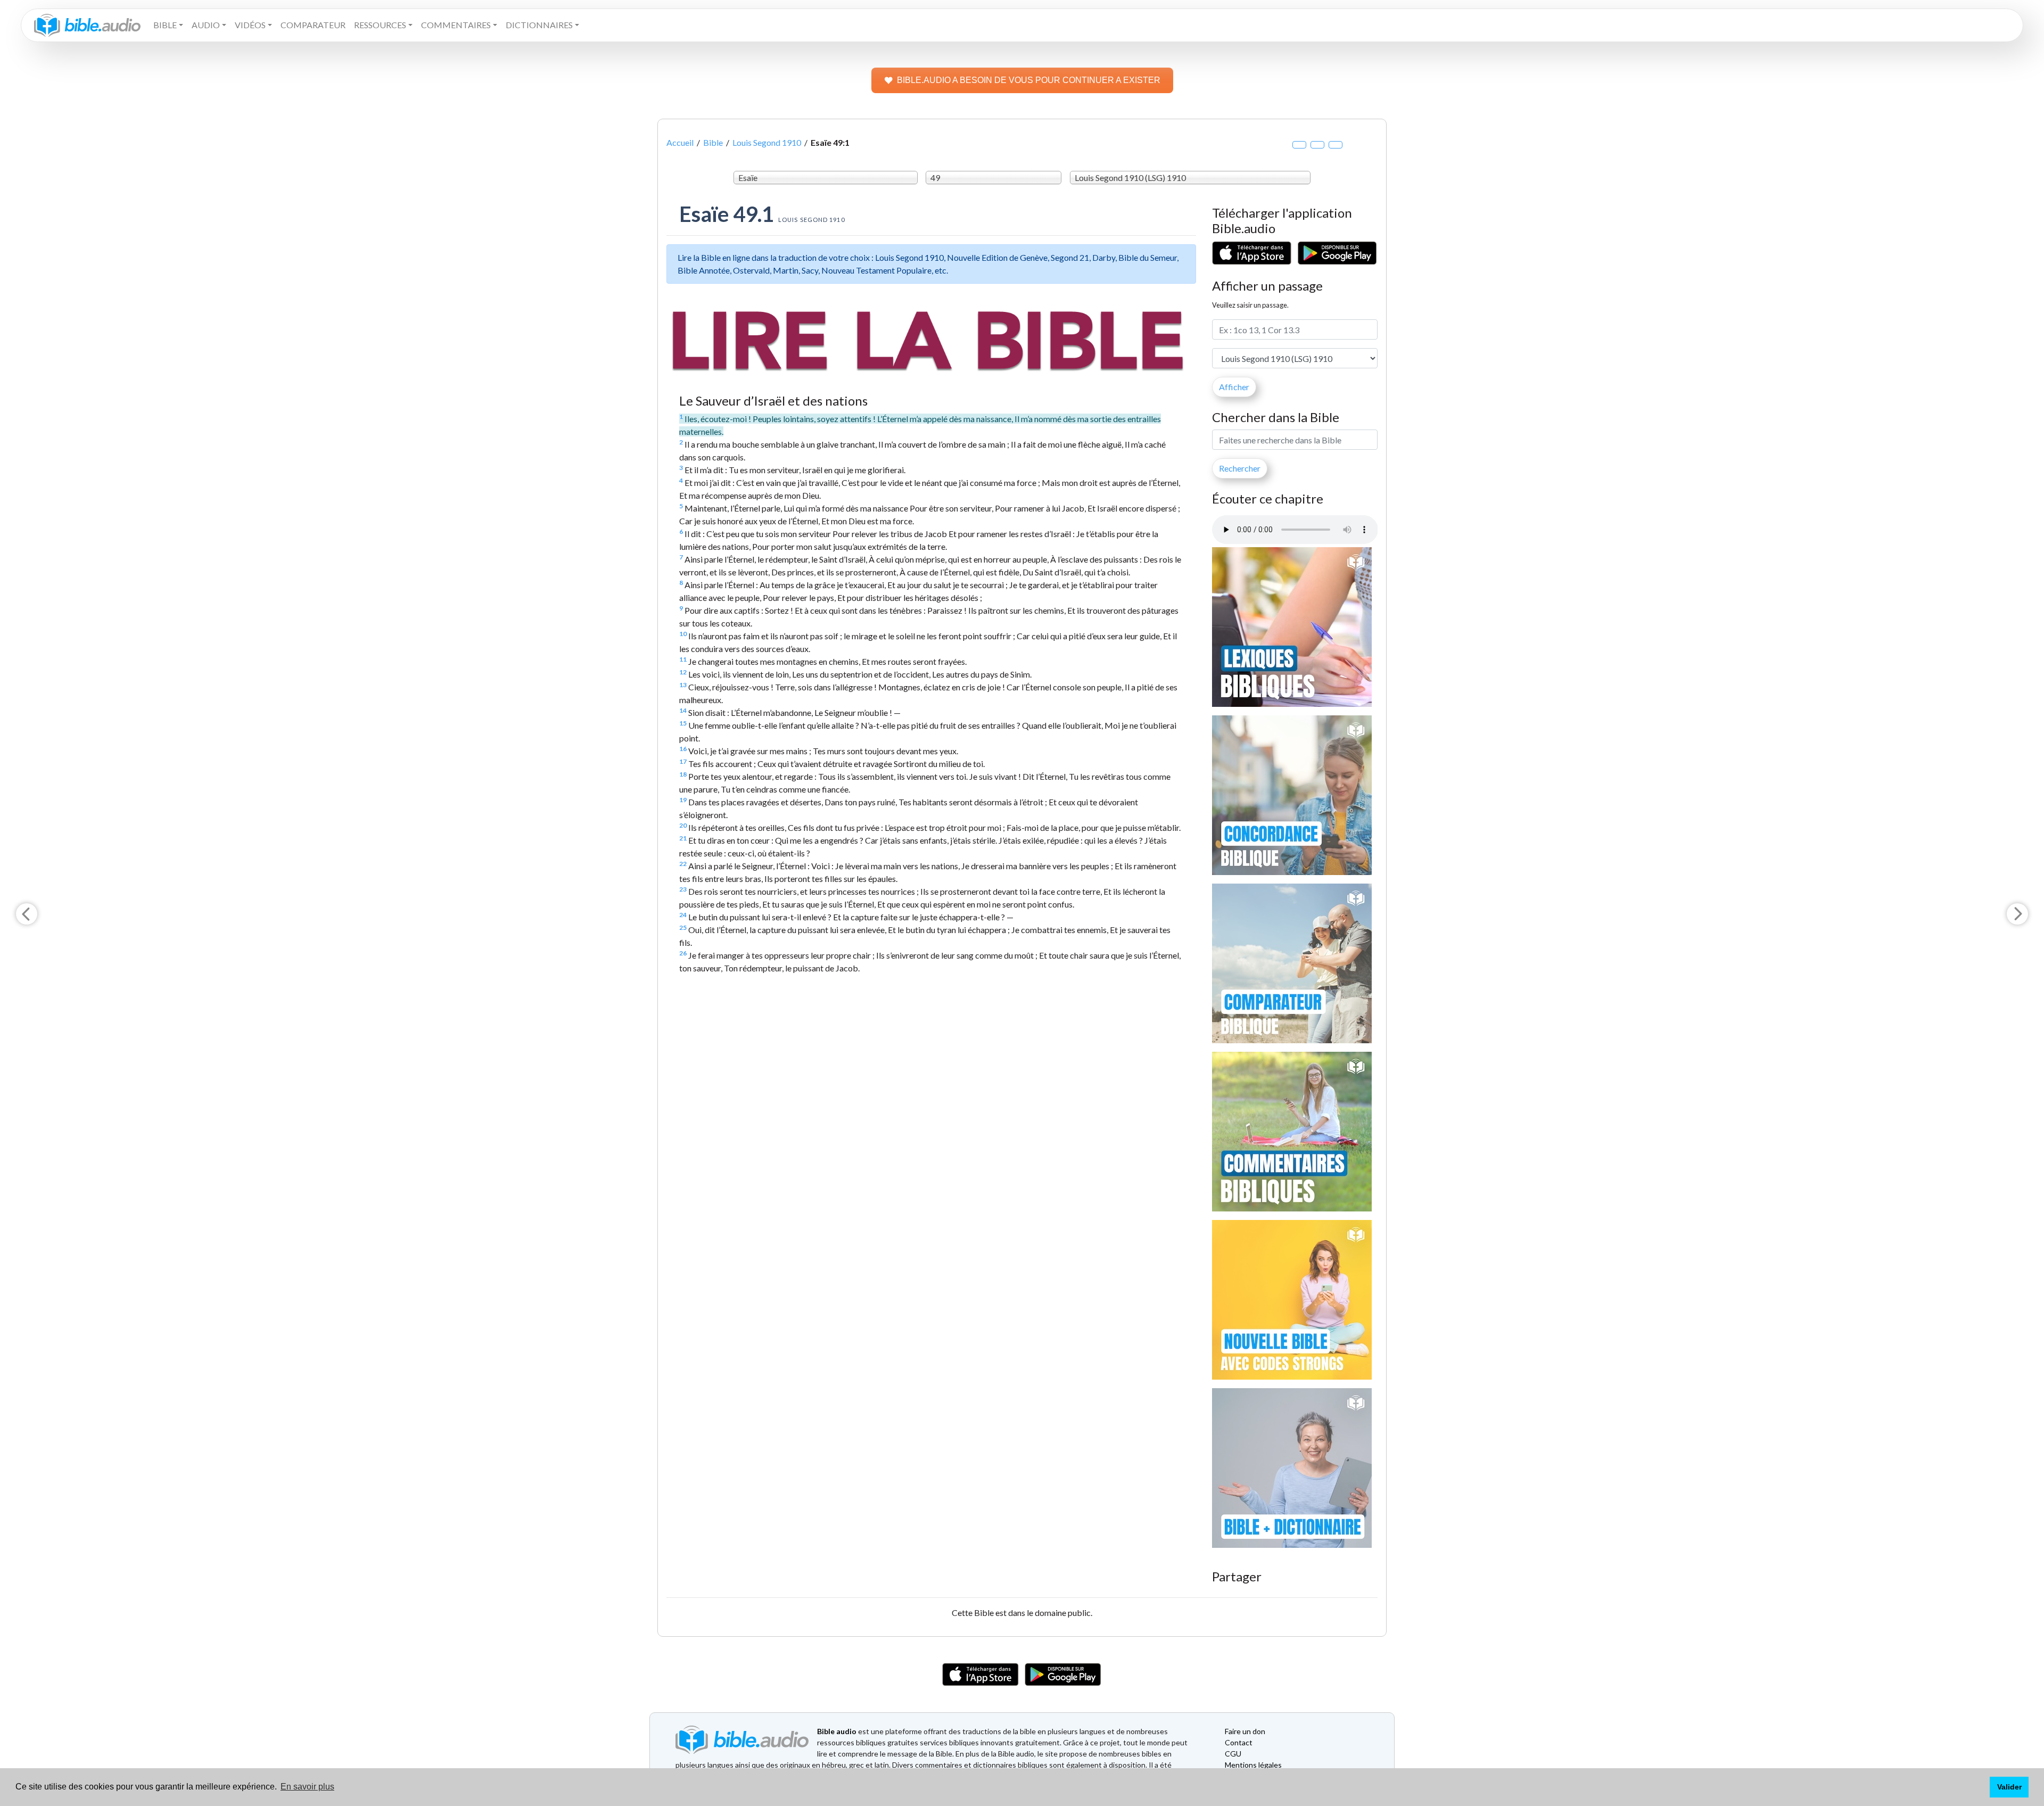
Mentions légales (1253, 1765)
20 (683, 825)
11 (683, 659)
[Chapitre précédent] (27, 914)
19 (683, 800)
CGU (1233, 1754)
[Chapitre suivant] (2017, 914)
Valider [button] (2009, 1787)
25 (683, 927)
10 (683, 634)
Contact (1239, 1742)
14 (683, 710)
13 (683, 685)
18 (683, 774)
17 (683, 761)
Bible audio (837, 1731)
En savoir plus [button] (307, 1787)
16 (683, 749)
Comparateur (313, 25)
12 (683, 672)
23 (683, 889)
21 (683, 838)
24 (683, 915)
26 (683, 953)
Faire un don (1245, 1731)
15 (683, 723)
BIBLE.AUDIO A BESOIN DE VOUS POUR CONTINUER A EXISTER (1029, 80)
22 (683, 864)
